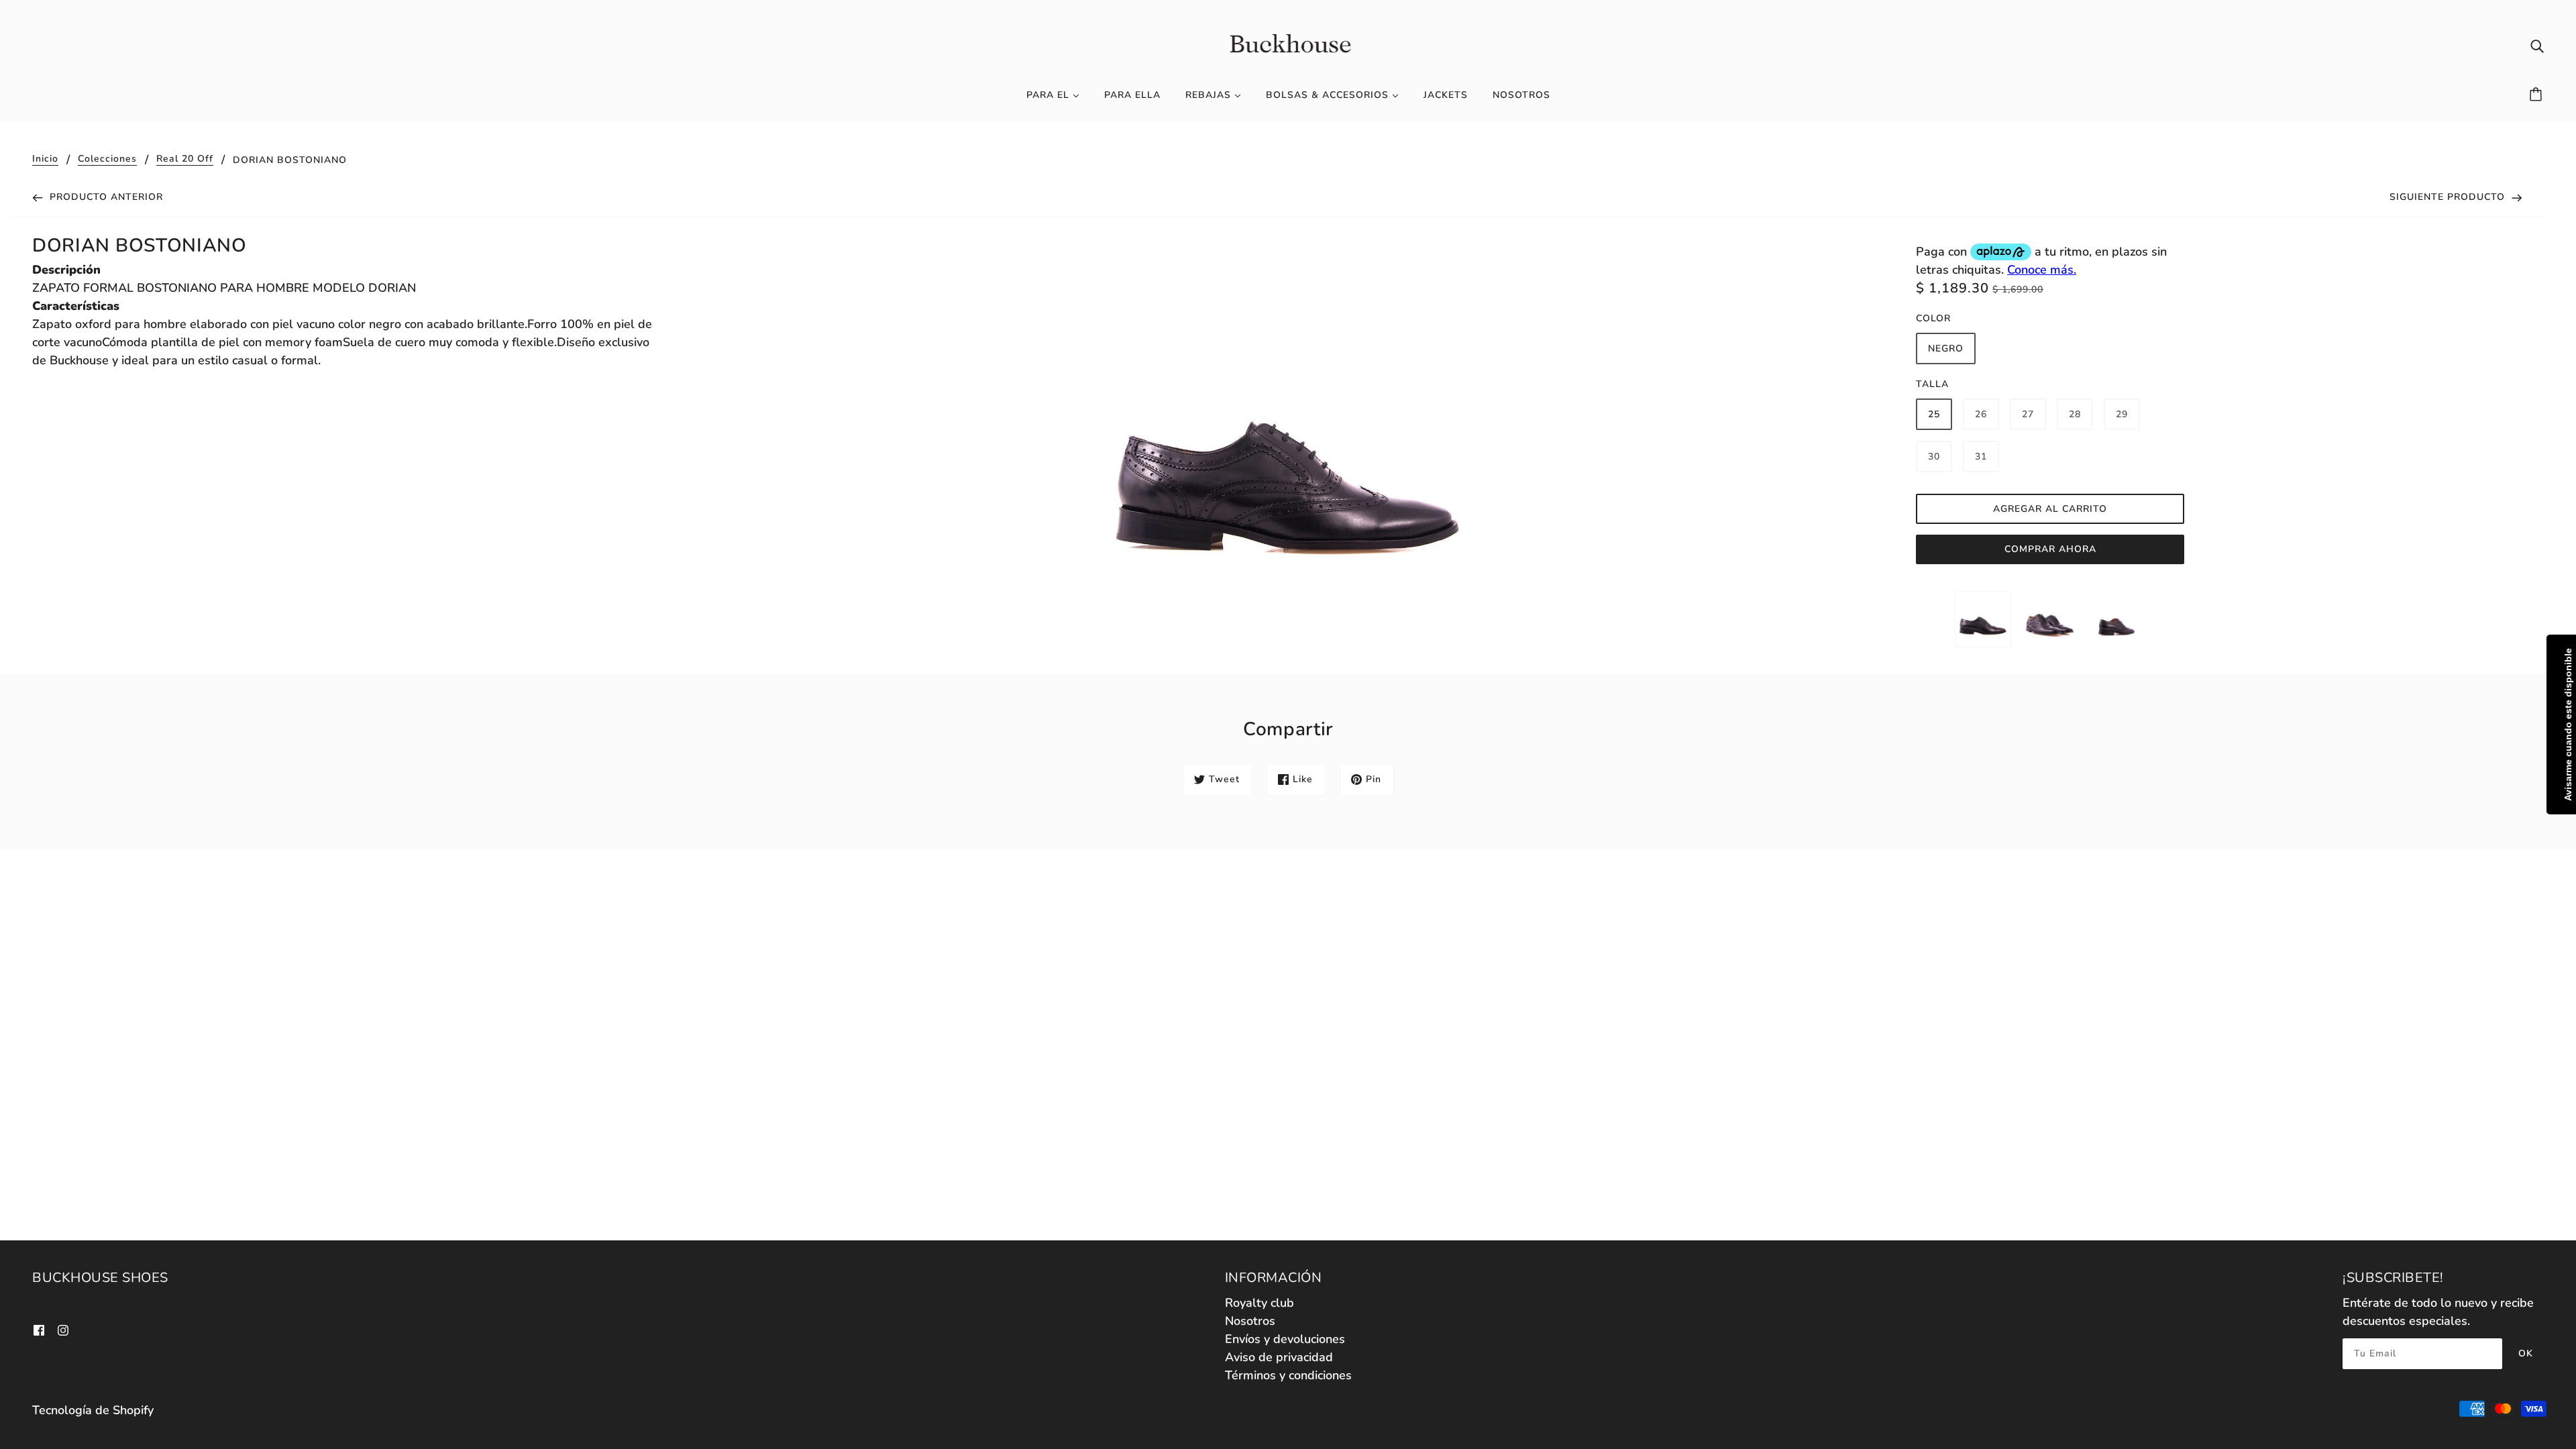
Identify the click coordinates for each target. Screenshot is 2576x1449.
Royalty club (1259, 1303)
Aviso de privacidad (1279, 1357)
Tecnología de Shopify (93, 1410)
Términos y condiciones (1288, 1375)
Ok (2526, 1353)
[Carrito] (2538, 95)
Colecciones (107, 160)
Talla (1932, 384)
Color (1933, 318)
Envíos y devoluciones (1285, 1339)
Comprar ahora (2050, 549)
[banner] (1288, 44)
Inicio (45, 160)
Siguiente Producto (2449, 197)
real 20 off (185, 160)
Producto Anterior (105, 197)
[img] (2537, 45)
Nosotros (1250, 1321)
